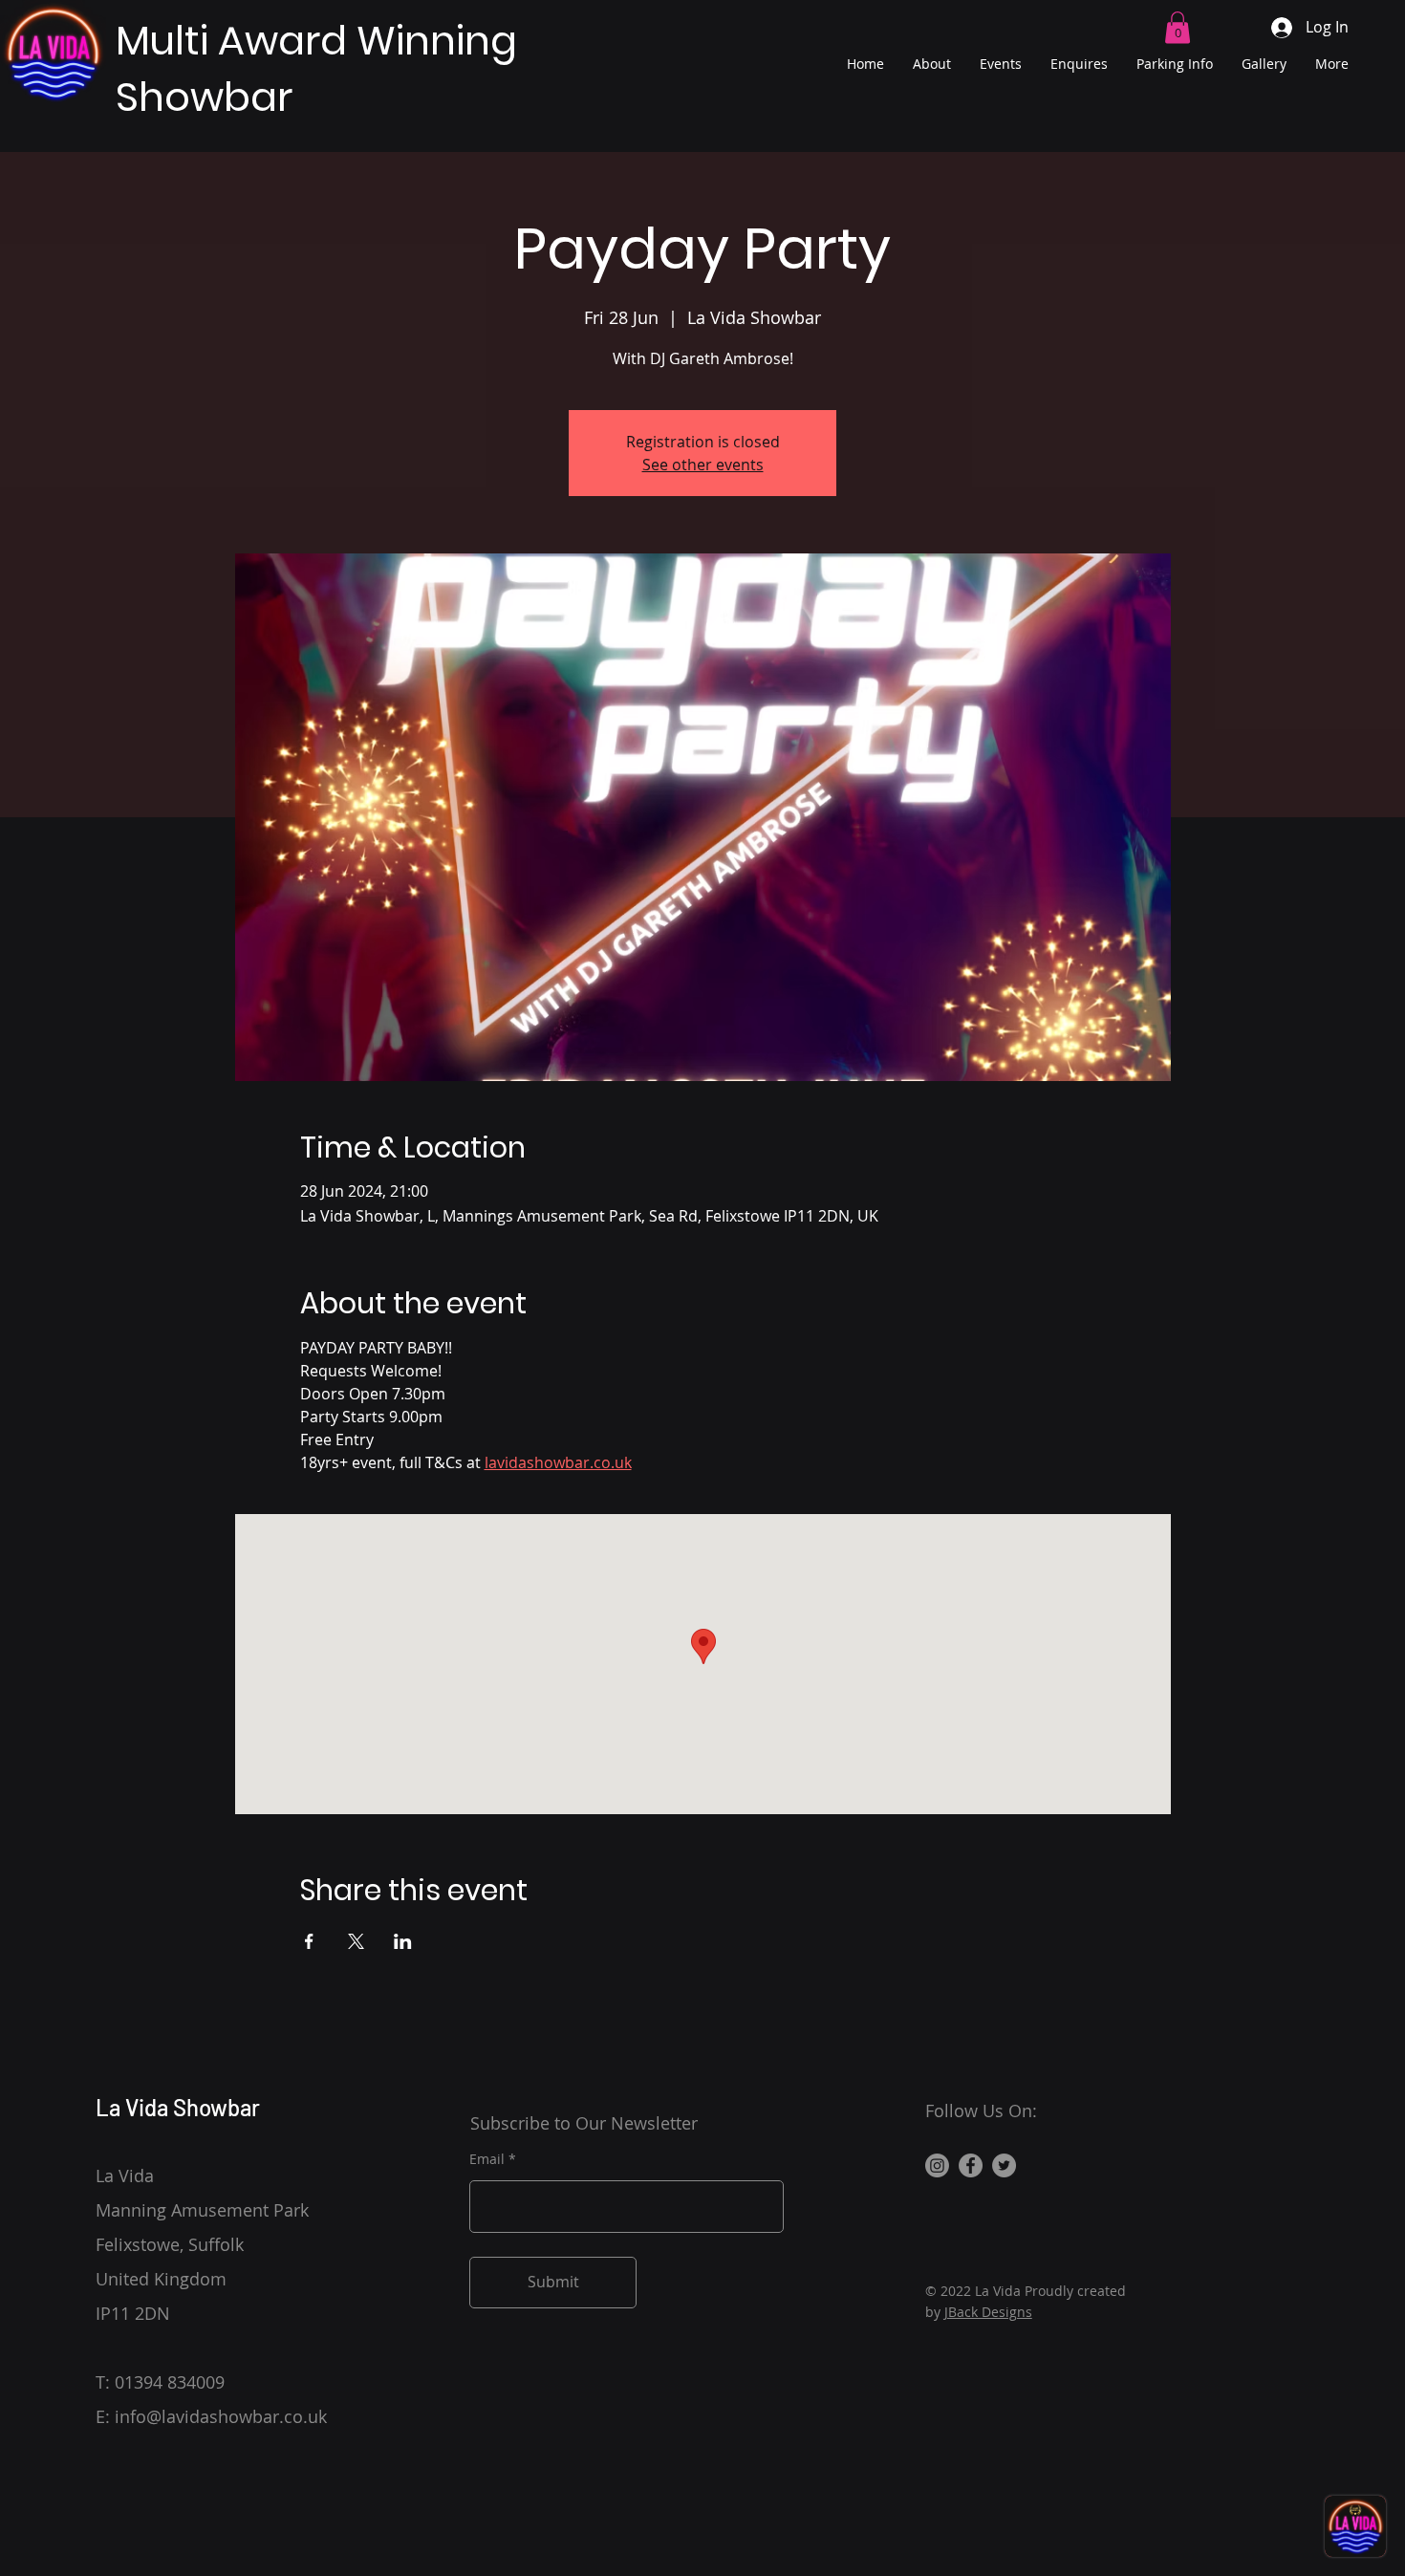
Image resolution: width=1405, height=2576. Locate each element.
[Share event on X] (356, 1941)
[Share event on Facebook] (309, 1941)
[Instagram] (937, 2165)
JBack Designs (988, 2312)
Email (487, 2159)
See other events (703, 465)
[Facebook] (971, 2165)
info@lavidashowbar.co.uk (221, 2416)
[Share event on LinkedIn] (403, 1941)
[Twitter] (1004, 2165)
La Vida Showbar (178, 2107)
